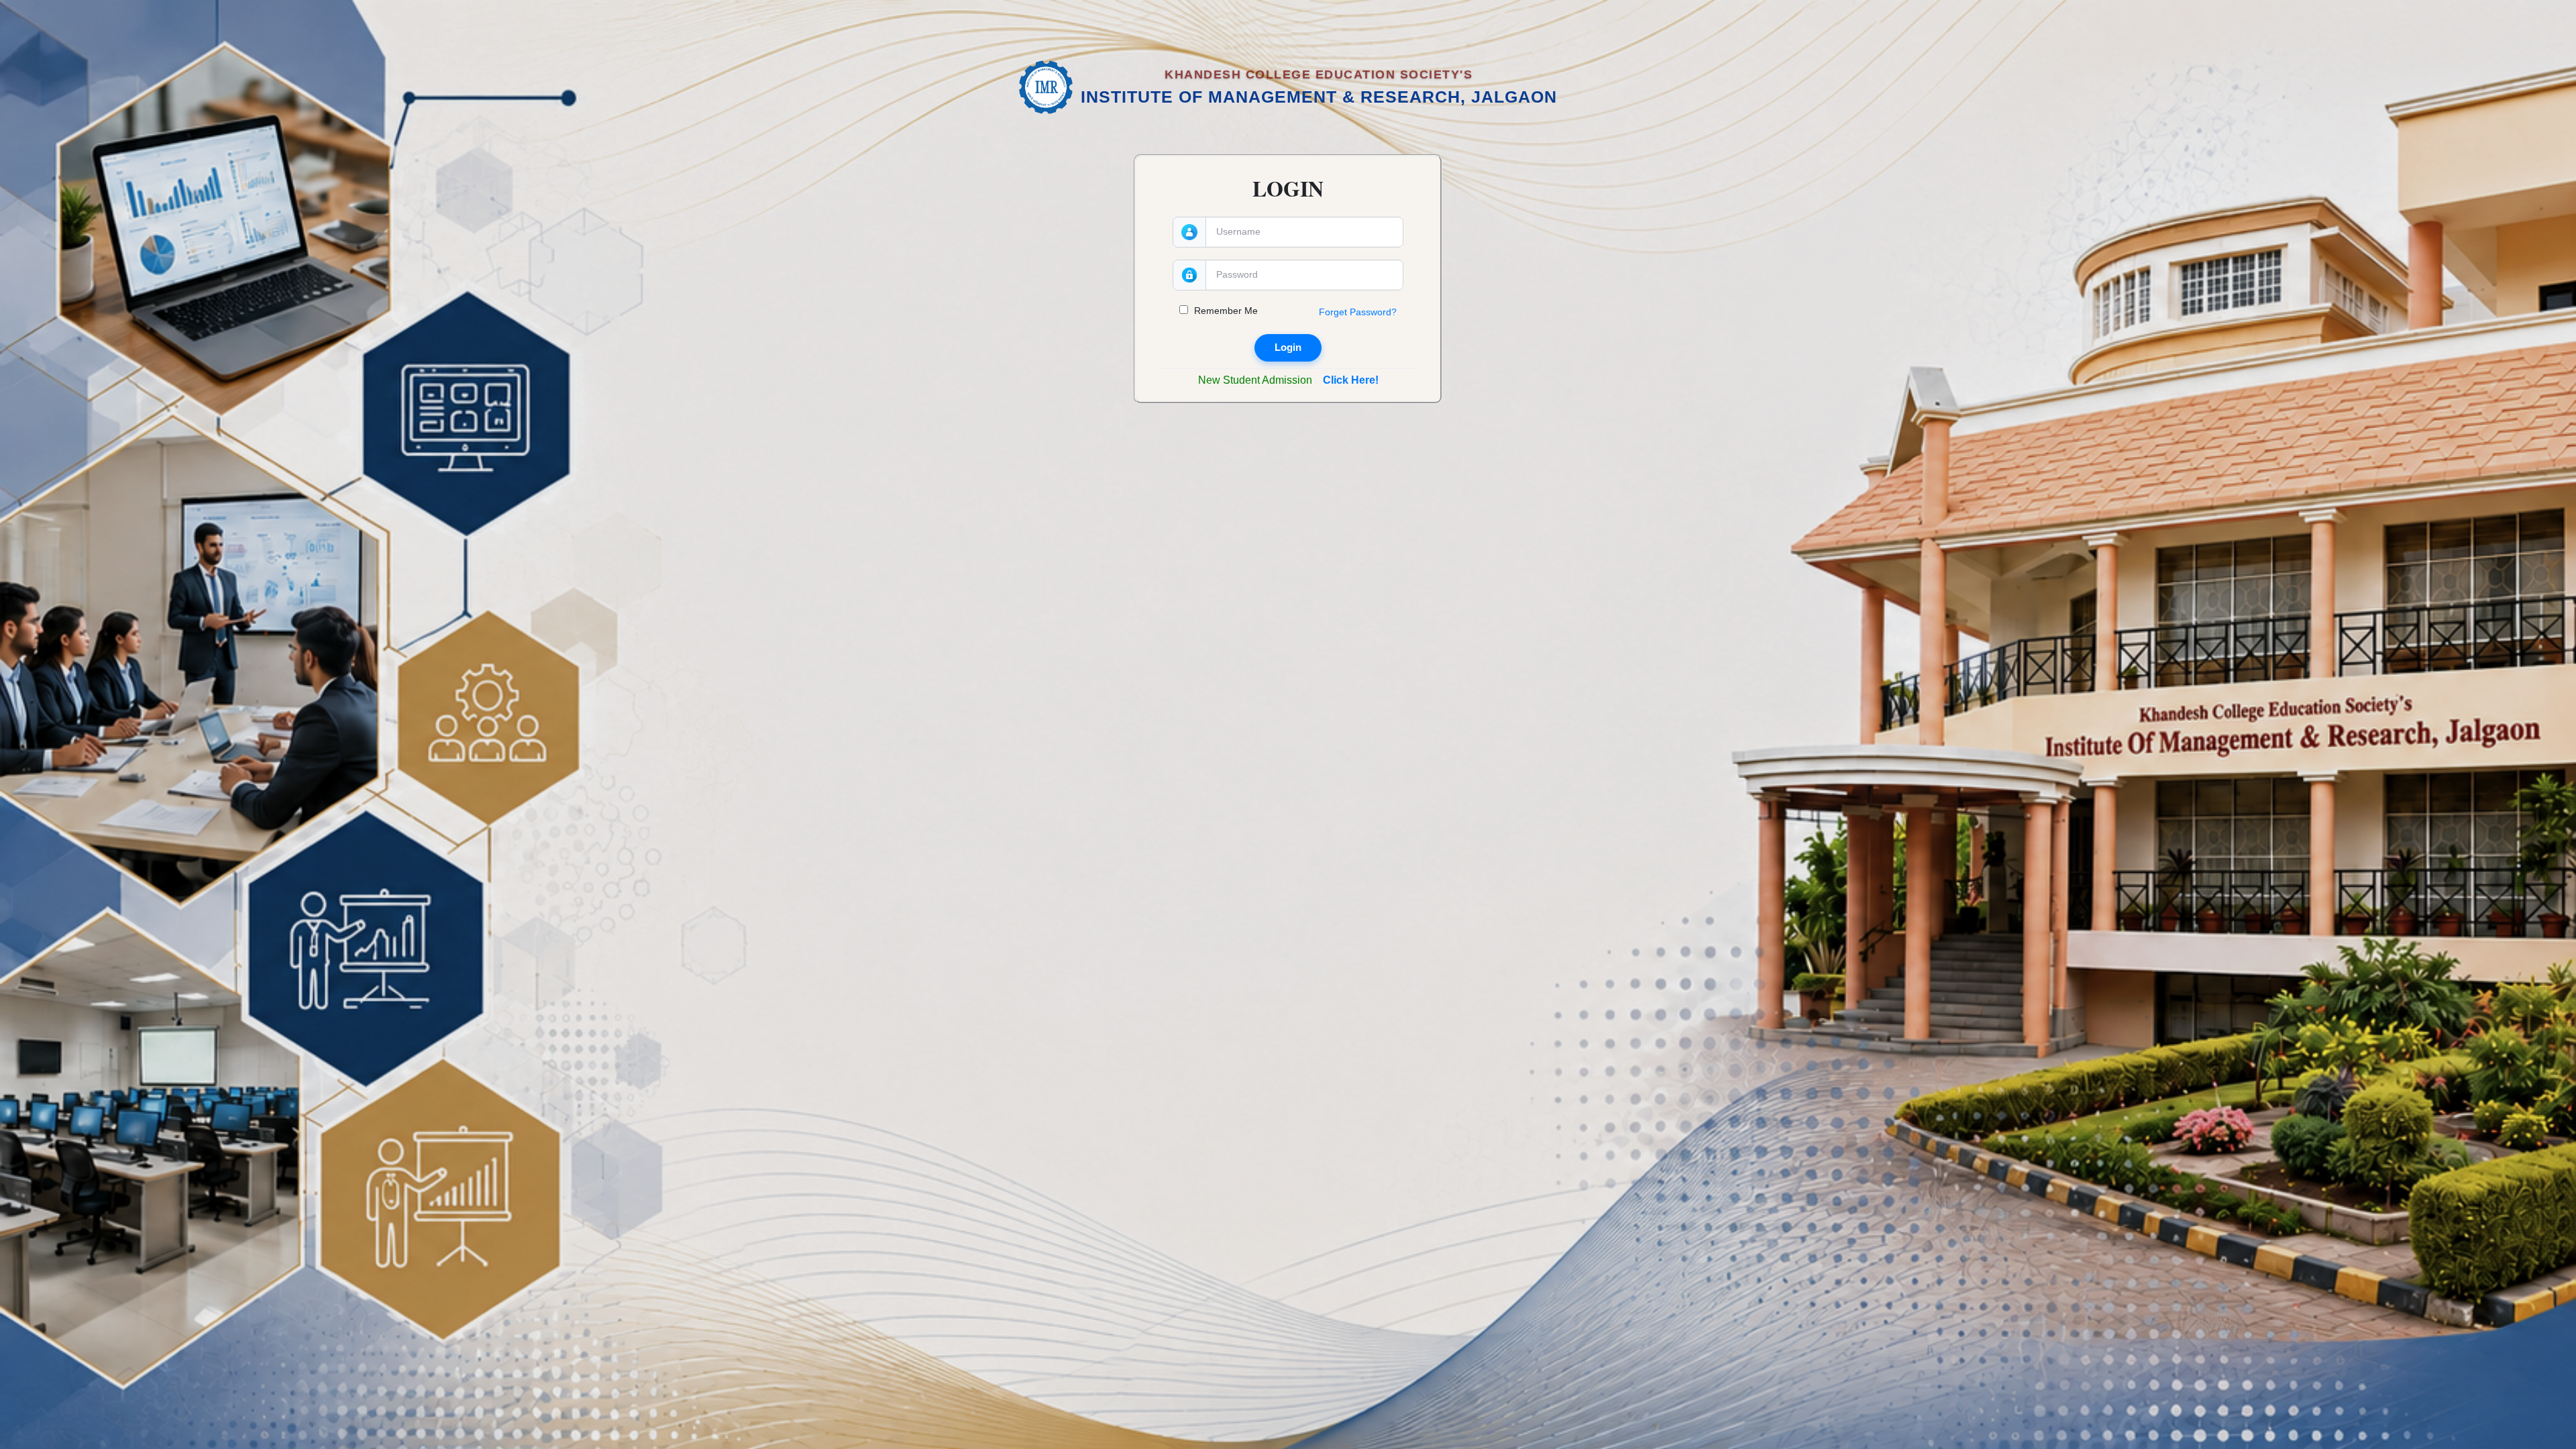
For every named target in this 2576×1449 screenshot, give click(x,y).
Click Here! (1351, 380)
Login (1288, 347)
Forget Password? (1358, 312)
